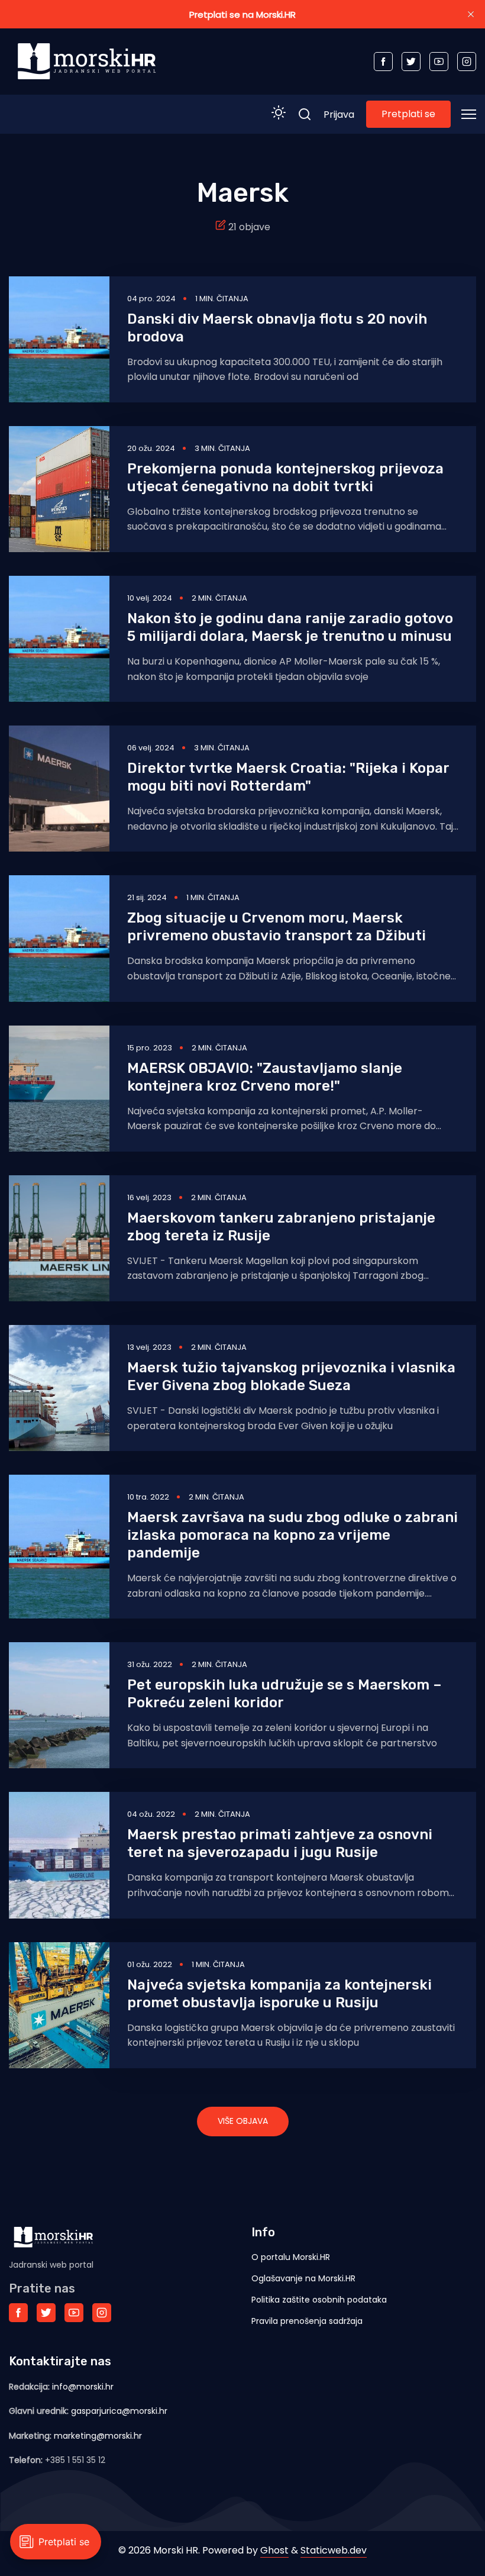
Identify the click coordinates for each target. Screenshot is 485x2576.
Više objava (243, 2121)
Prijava (339, 115)
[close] (471, 14)
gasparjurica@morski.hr (119, 2411)
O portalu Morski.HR (291, 2257)
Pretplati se (408, 114)
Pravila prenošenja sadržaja (307, 2321)
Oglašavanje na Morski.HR (303, 2278)
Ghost (274, 2550)
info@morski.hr (83, 2387)
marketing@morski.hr (98, 2436)
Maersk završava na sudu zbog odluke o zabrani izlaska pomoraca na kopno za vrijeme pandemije (292, 1535)
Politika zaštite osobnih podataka (319, 2300)
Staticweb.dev (334, 2550)
